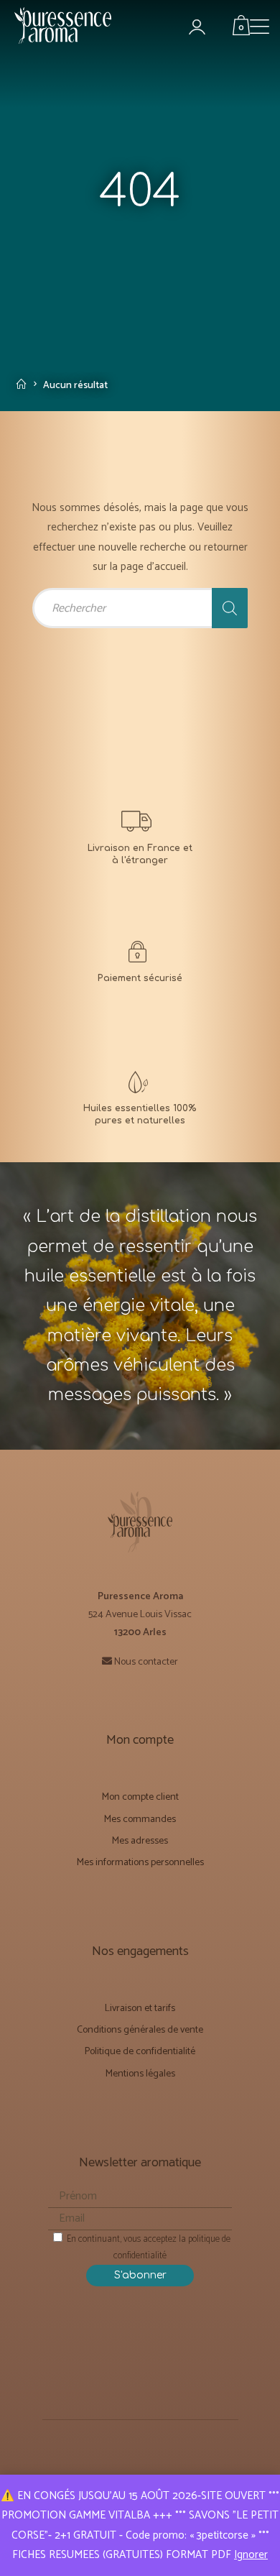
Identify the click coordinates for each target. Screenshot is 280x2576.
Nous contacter (146, 1662)
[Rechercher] (230, 608)
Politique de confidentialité (140, 2052)
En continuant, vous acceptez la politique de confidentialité (148, 2248)
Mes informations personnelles (140, 1863)
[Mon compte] (205, 28)
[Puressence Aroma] (68, 32)
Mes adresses (140, 1841)
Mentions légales (140, 2074)
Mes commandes (140, 1820)
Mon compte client (140, 1797)
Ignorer (251, 2555)
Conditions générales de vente (140, 2030)
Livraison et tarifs (140, 2009)
